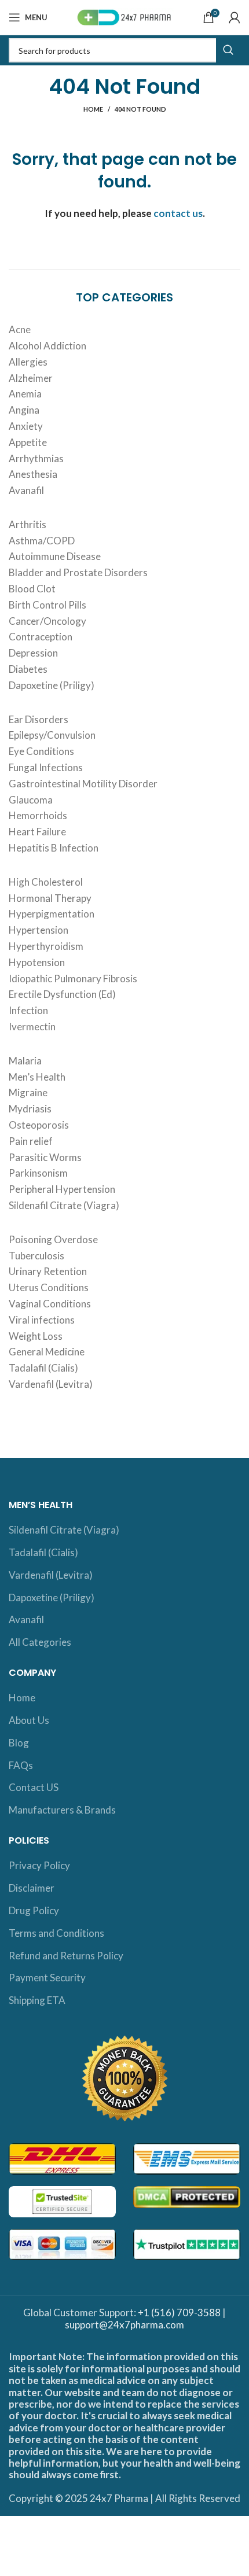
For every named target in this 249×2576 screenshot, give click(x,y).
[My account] (235, 17)
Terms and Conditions (56, 1933)
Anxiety (26, 426)
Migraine (28, 1092)
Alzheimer (31, 378)
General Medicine (47, 1352)
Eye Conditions (41, 751)
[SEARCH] (228, 50)
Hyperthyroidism (46, 946)
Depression (33, 653)
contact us (178, 213)
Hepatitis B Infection (54, 848)
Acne (20, 329)
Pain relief (31, 1141)
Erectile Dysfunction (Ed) (62, 994)
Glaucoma (31, 800)
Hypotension (37, 962)
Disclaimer (32, 1888)
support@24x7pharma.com (124, 2325)
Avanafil (26, 490)
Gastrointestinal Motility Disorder (83, 784)
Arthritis (28, 524)
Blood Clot (32, 589)
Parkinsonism (38, 1173)
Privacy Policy (39, 1865)
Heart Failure (37, 832)
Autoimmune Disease (55, 556)
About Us (29, 1720)
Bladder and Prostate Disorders (78, 572)
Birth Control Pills (47, 605)
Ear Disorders (39, 719)
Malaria (25, 1061)
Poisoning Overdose (53, 1239)
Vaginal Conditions (50, 1304)
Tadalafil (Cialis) (43, 1368)
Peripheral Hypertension (62, 1189)
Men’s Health (37, 1077)
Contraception (41, 637)
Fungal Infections (46, 767)
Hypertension (39, 930)
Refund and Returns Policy (66, 1956)
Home (93, 109)
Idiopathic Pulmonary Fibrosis (73, 979)
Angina (24, 410)
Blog (19, 1743)
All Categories (40, 1642)
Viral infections (42, 1320)
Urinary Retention (48, 1271)
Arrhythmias (36, 458)
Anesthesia (33, 474)
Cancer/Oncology (47, 621)
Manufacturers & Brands (62, 1810)
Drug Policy (34, 1910)
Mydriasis (30, 1109)
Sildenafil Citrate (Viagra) (64, 1205)
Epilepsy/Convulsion (52, 735)
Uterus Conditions (49, 1287)
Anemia (25, 394)
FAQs (21, 1765)
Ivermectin (32, 1027)
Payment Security (47, 1978)
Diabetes (28, 669)
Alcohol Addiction (47, 346)
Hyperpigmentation (52, 914)
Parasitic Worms (45, 1157)
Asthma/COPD (42, 541)
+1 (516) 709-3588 (179, 2312)
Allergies (28, 362)
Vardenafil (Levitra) (51, 1384)
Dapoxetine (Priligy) (52, 685)
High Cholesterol (46, 882)
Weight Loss (36, 1336)
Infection (28, 1010)
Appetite (28, 442)
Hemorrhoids (38, 815)
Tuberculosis (36, 1256)
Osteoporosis (39, 1125)
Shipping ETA (37, 2000)
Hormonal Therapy (50, 898)
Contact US (34, 1787)
